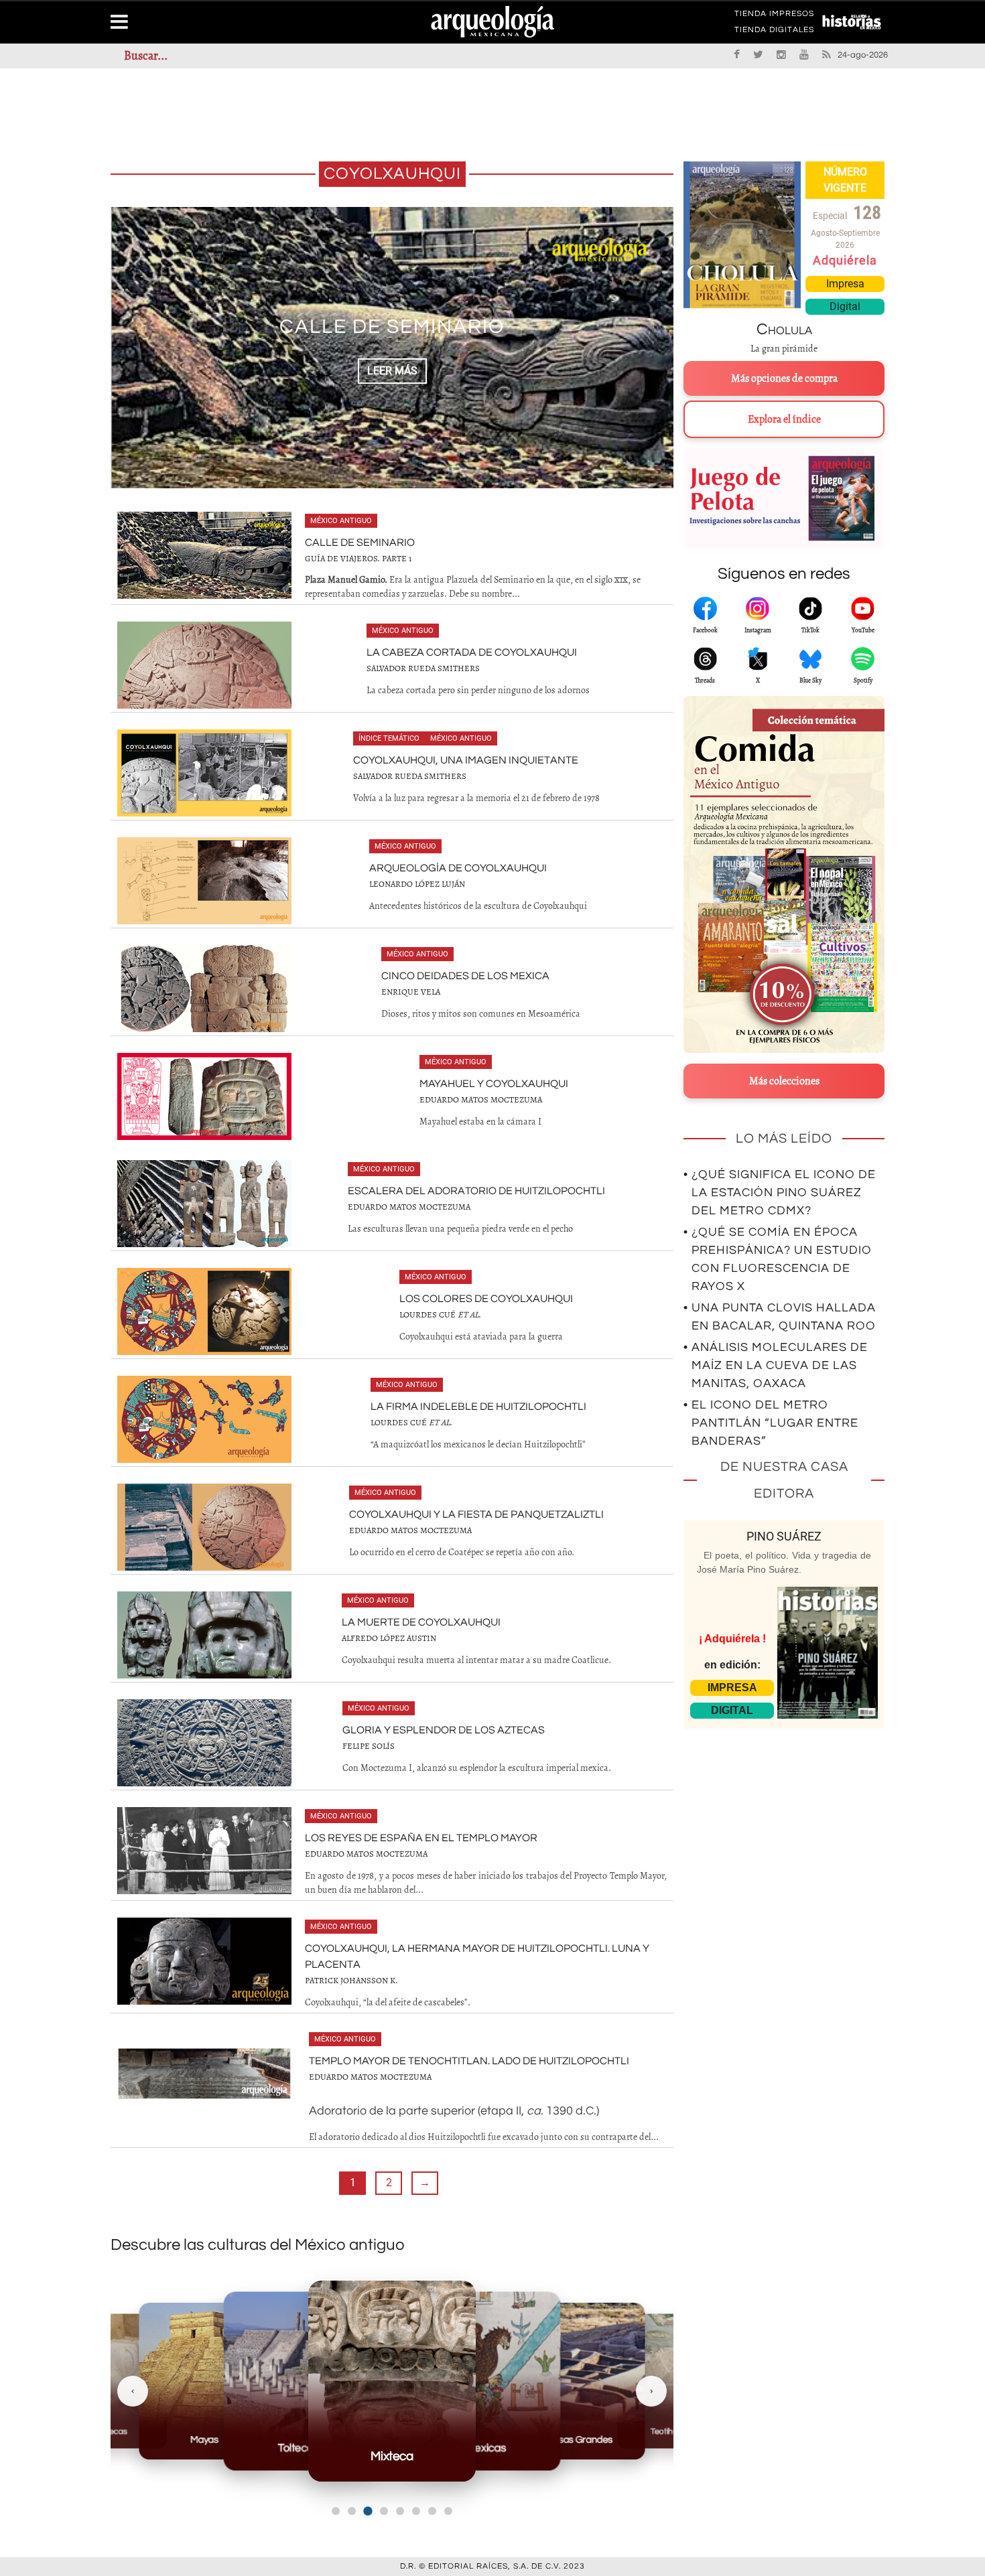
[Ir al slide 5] (400, 2511)
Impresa (845, 284)
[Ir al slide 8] (448, 2511)
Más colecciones (784, 1081)
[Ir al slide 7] (432, 2511)
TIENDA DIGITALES (774, 32)
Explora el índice (784, 419)
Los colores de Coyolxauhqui (486, 1299)
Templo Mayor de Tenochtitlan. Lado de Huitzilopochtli (469, 2061)
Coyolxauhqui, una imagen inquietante (466, 760)
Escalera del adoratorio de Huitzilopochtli (476, 1191)
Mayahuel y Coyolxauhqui (494, 1084)
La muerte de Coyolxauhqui (421, 1622)
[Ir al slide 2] (352, 2511)
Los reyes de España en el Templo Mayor (421, 1838)
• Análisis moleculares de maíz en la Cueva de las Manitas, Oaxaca (776, 1365)
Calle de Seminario (360, 543)
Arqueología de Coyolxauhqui (458, 868)
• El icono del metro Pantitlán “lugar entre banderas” (771, 1423)
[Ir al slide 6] (416, 2511)
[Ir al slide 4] (384, 2511)
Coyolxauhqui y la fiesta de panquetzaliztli (476, 1514)
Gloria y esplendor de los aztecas (444, 1730)
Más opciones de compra (784, 378)
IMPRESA (732, 1688)
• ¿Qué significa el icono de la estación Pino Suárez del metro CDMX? (780, 1193)
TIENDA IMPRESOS (774, 16)
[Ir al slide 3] (368, 2511)
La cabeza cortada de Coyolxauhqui (392, 327)
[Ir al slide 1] (336, 2511)
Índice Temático (389, 738)
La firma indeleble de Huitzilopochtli (478, 1407)
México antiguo (341, 521)
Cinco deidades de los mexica (465, 976)
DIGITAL (732, 1710)
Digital (845, 306)
